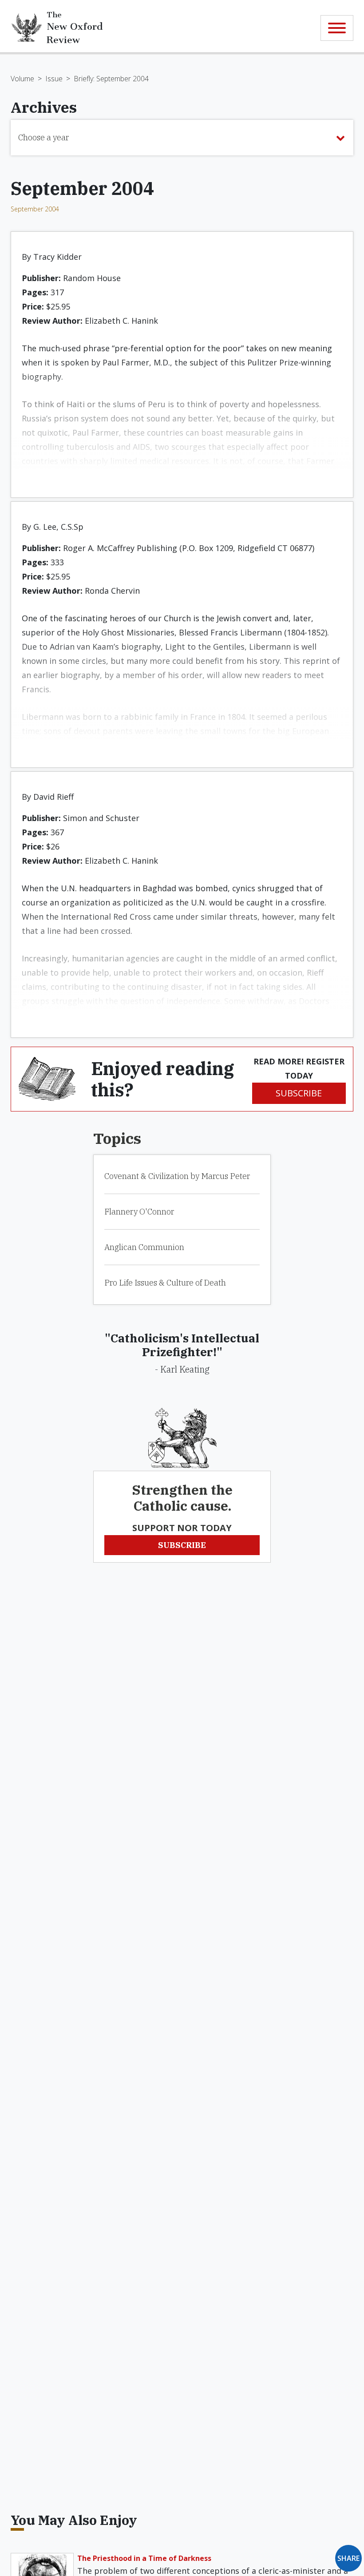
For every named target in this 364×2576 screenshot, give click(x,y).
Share (348, 2558)
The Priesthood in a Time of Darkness (144, 2558)
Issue (54, 79)
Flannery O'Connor (139, 1212)
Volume (22, 79)
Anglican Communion (144, 1247)
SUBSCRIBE (299, 1093)
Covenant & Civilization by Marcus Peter (177, 1176)
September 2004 (35, 209)
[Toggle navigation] (337, 28)
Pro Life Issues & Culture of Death (165, 1283)
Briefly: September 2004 (111, 79)
